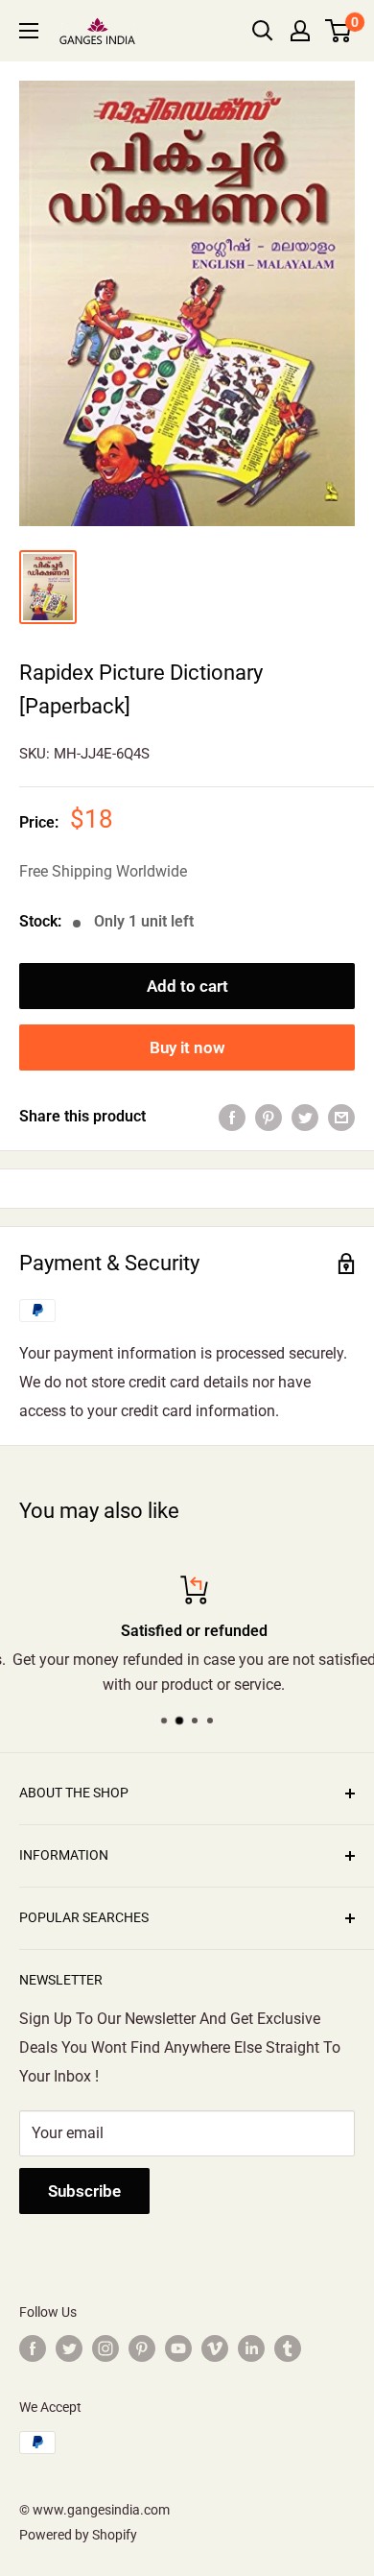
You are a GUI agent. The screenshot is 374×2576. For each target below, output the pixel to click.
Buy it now (187, 1047)
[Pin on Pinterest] (269, 1117)
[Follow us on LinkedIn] (251, 2348)
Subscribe (84, 2191)
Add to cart (187, 986)
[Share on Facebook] (232, 1117)
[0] (339, 31)
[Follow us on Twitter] (69, 2348)
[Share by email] (341, 1117)
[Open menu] (29, 31)
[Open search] (263, 31)
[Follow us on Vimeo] (215, 2348)
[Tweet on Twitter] (305, 1117)
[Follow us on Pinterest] (142, 2348)
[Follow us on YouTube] (178, 2348)
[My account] (300, 31)
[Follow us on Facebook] (33, 2348)
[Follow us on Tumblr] (288, 2348)
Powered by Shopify (78, 2535)
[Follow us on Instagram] (105, 2348)
